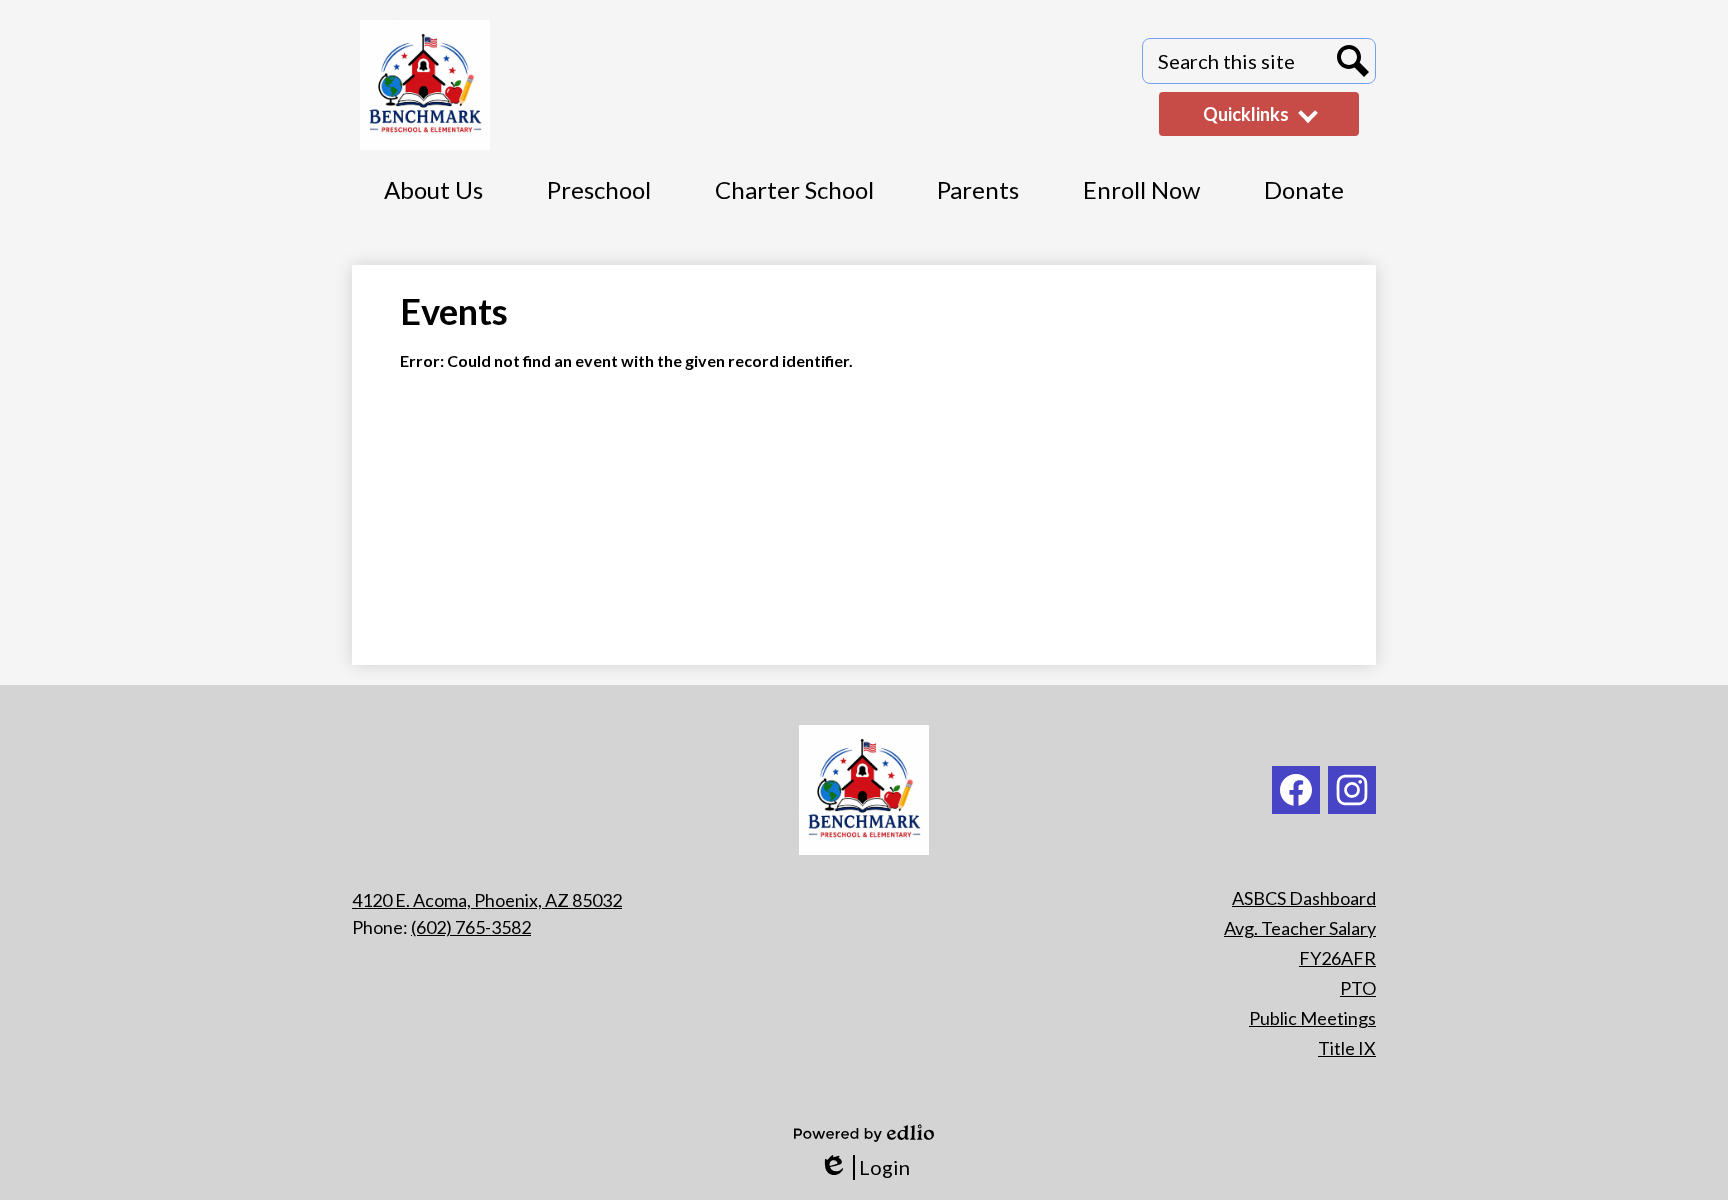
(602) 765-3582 (471, 927)
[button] (1304, 201)
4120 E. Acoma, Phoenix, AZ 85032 (487, 900)
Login (864, 1167)
